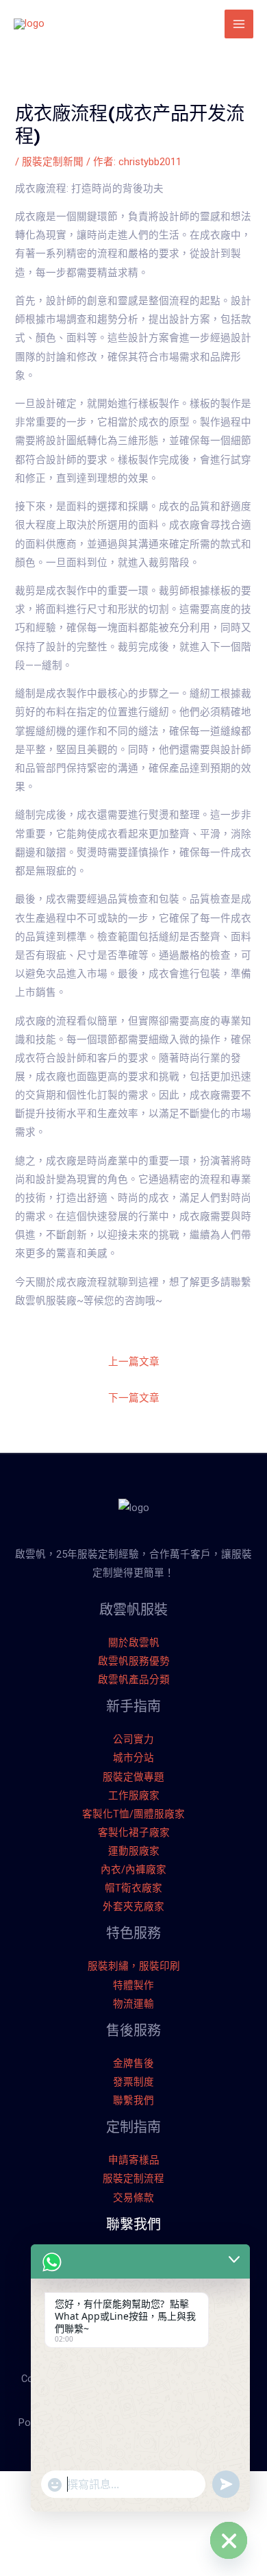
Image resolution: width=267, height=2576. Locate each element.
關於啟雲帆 (134, 1643)
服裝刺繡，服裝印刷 (134, 1966)
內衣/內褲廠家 (133, 1869)
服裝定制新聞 (53, 162)
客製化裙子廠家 (134, 1832)
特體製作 (133, 1985)
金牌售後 (133, 2063)
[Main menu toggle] (239, 24)
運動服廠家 (134, 1851)
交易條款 (133, 2198)
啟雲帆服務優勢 (134, 1661)
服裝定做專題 (133, 1777)
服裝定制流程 (133, 2179)
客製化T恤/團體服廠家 (133, 1814)
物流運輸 (133, 2004)
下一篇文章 (134, 1398)
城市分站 (133, 1758)
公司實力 (133, 1739)
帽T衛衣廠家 (133, 1888)
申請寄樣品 (134, 2160)
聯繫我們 (133, 2100)
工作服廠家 (134, 1795)
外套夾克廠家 (133, 1906)
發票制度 (133, 2082)
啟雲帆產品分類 (134, 1680)
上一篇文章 (134, 1362)
